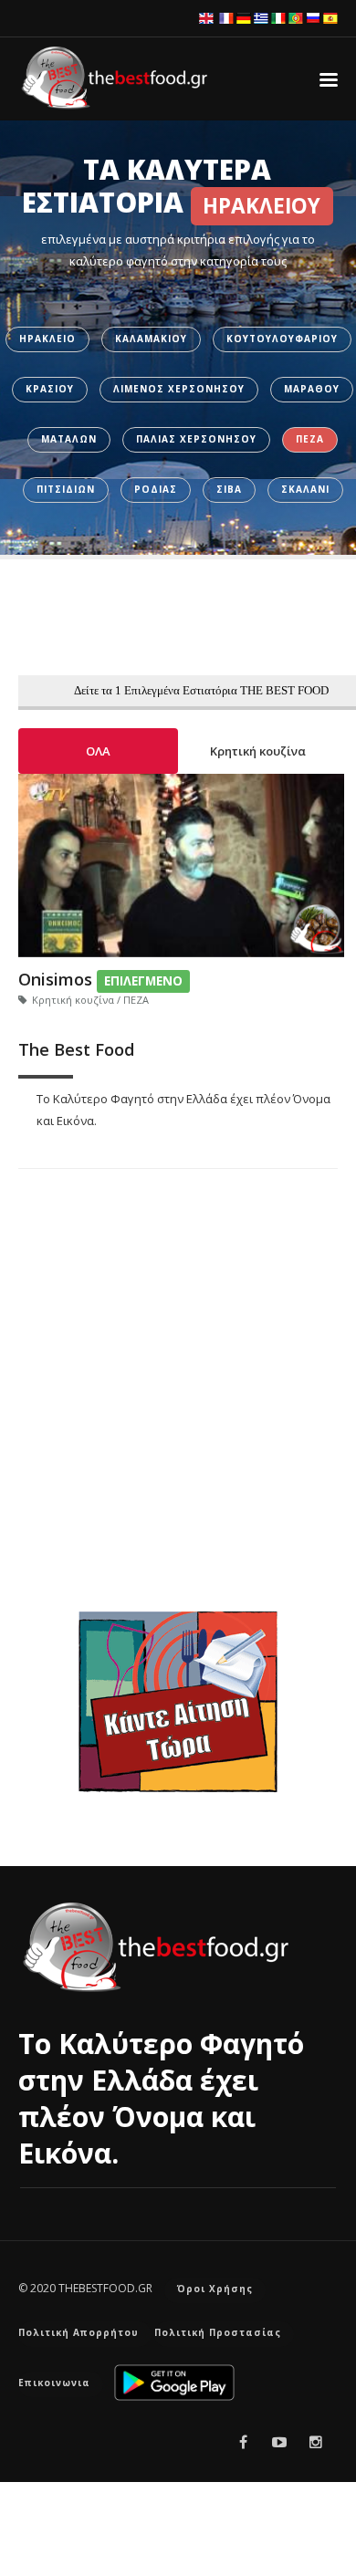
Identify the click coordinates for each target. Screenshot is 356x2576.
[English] (206, 17)
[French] (226, 17)
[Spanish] (330, 17)
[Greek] (261, 17)
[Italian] (278, 17)
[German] (244, 17)
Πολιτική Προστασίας (218, 2332)
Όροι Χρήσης (215, 2289)
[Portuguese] (296, 17)
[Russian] (313, 17)
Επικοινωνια (54, 2383)
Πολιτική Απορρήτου (79, 2332)
